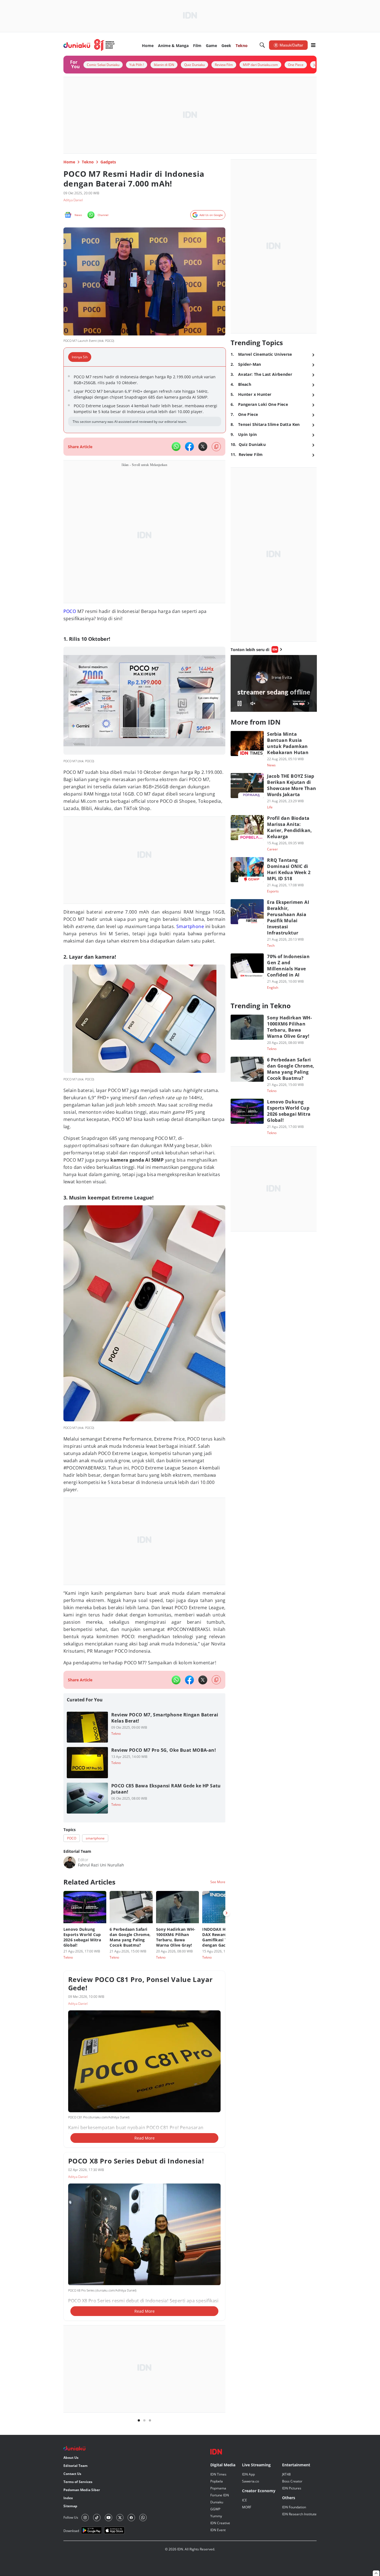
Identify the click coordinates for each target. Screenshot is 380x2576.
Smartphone (190, 926)
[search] (262, 45)
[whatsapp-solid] (176, 446)
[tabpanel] (145, 400)
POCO (70, 611)
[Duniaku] (89, 45)
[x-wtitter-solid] (203, 446)
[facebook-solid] (189, 446)
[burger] (313, 45)
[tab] (81, 357)
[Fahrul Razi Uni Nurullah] (70, 1862)
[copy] (216, 447)
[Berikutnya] (226, 1913)
